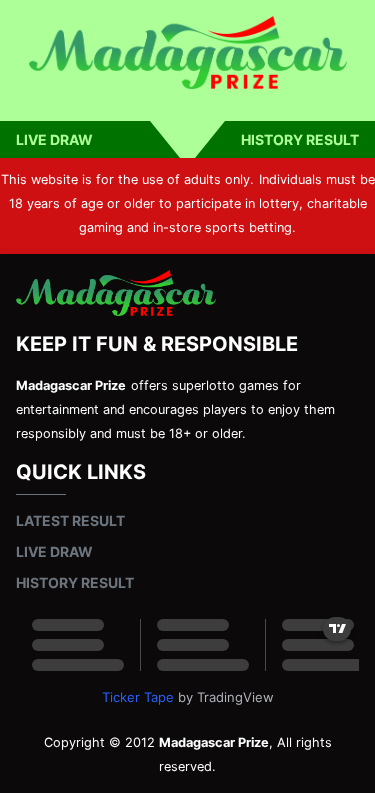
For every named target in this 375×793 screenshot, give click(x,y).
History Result (300, 139)
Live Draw (54, 139)
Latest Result (70, 520)
